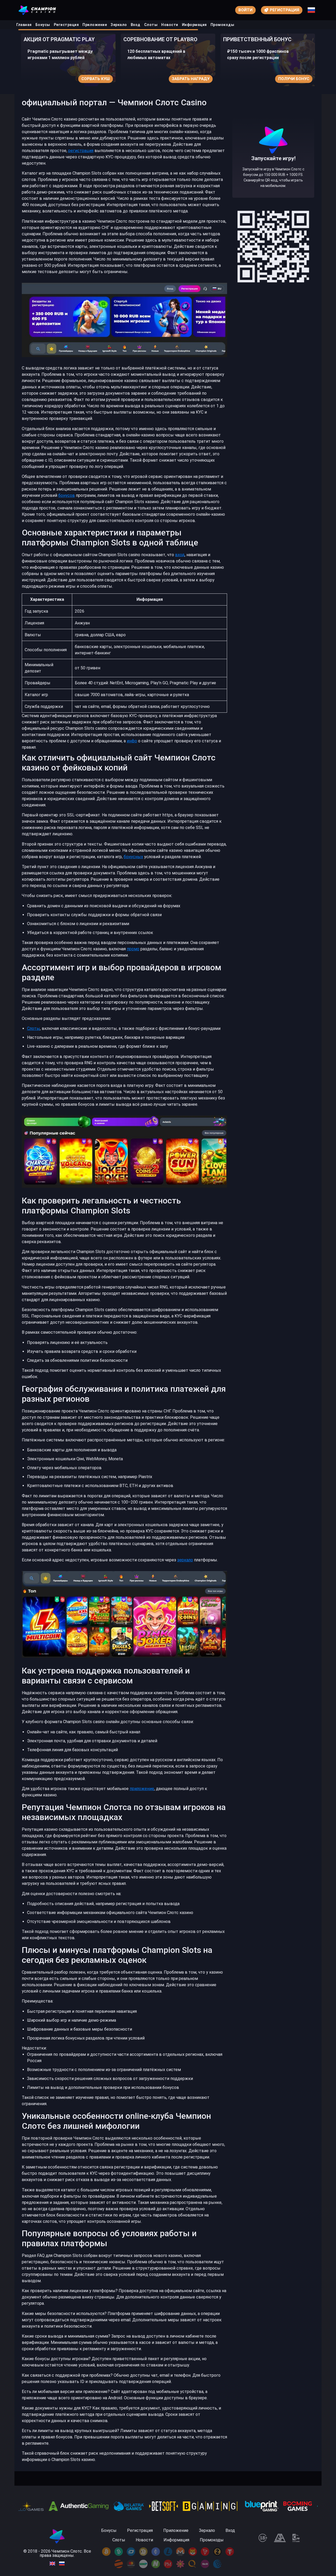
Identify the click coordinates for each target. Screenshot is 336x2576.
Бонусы (43, 25)
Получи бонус (194, 79)
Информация (194, 25)
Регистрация (66, 25)
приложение (142, 1789)
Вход (136, 25)
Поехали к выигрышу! (273, 176)
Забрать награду (91, 79)
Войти (245, 10)
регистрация (81, 151)
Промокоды (222, 25)
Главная (24, 25)
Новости (170, 25)
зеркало (185, 1560)
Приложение (95, 25)
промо (133, 949)
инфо (132, 741)
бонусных (133, 857)
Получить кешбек (290, 79)
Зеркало (119, 25)
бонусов (67, 495)
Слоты (151, 25)
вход (180, 555)
